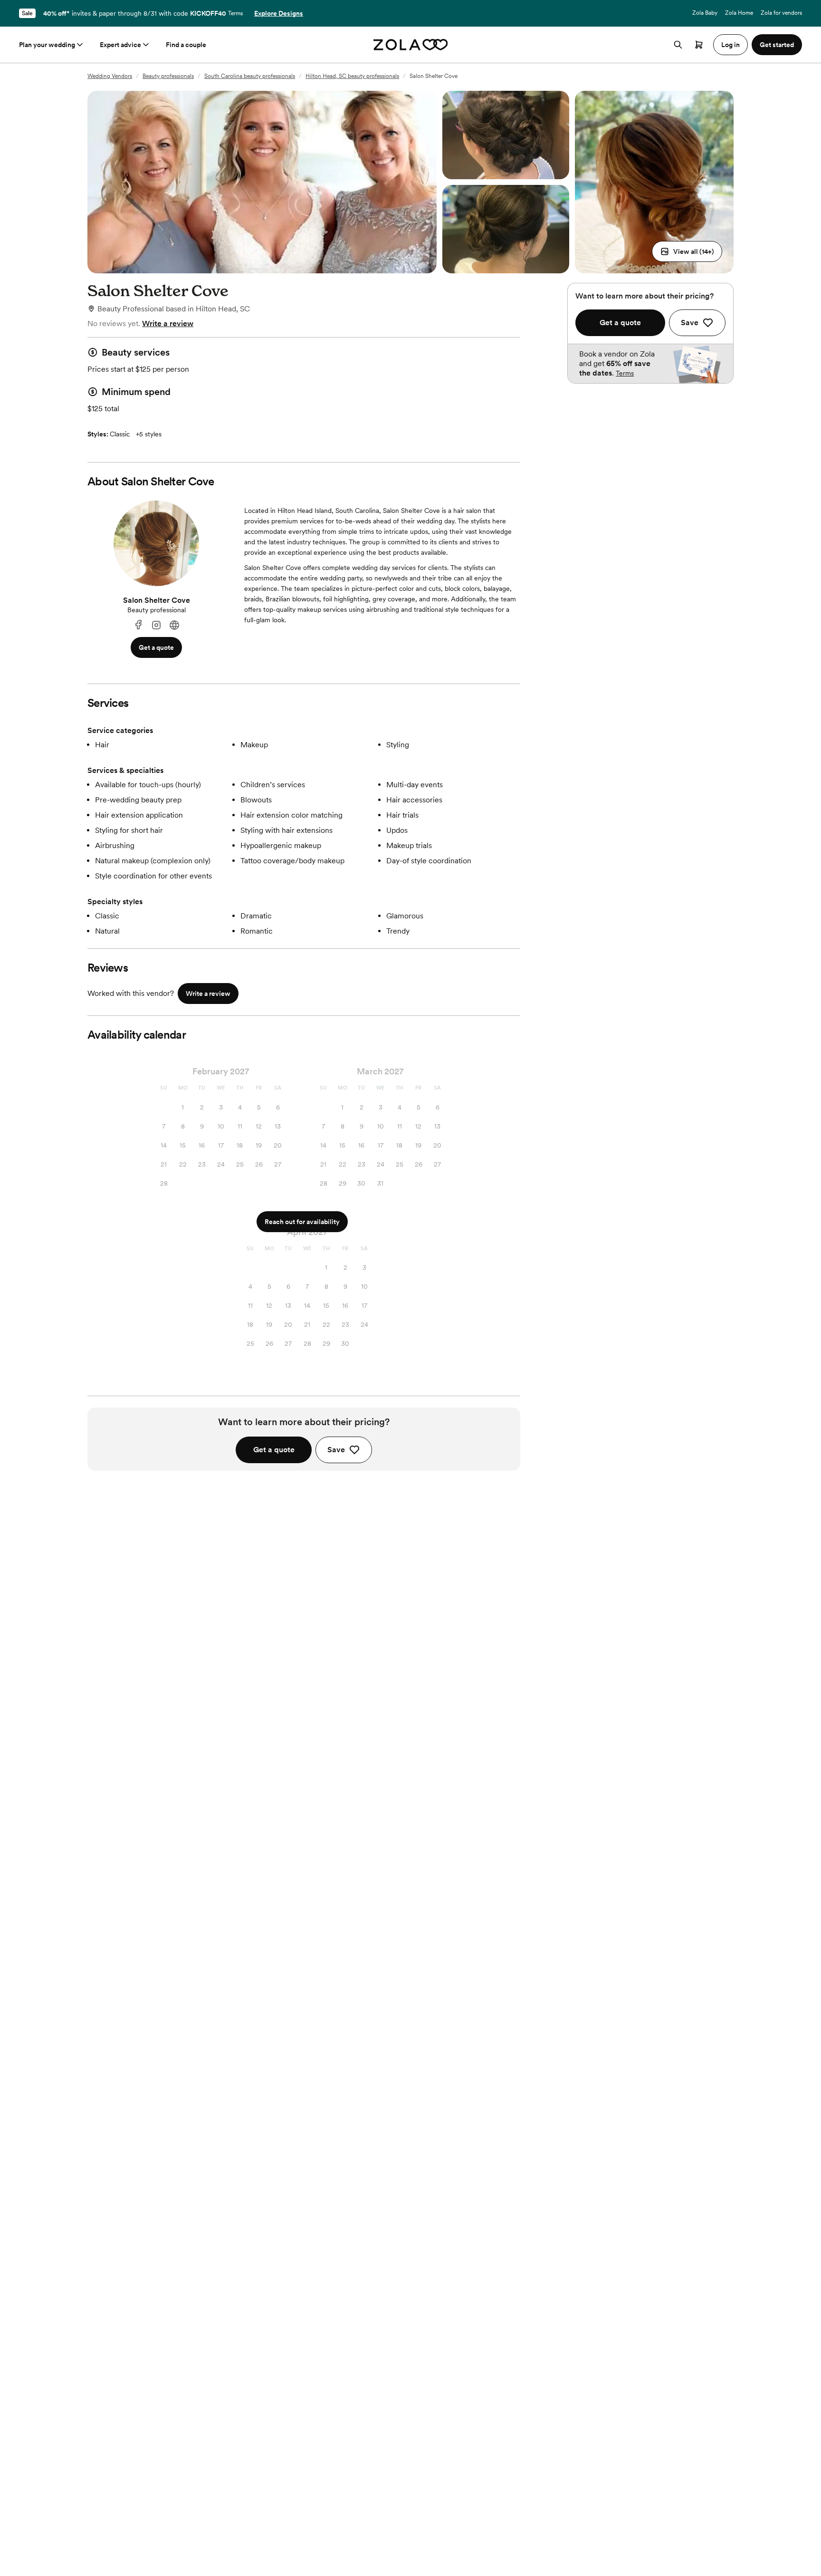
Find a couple (186, 45)
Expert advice (120, 45)
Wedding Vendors (110, 76)
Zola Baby (705, 13)
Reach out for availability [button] (302, 1222)
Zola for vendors (781, 13)
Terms (235, 13)
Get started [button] (777, 45)
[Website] (174, 625)
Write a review (168, 323)
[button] (687, 251)
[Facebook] (138, 625)
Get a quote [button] (156, 647)
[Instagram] (156, 625)
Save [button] (336, 1450)
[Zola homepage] (411, 45)
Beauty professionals (168, 76)
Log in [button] (730, 45)
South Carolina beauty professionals (250, 76)
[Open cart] (699, 45)
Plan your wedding (47, 45)
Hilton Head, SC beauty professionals (352, 76)
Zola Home (739, 13)
